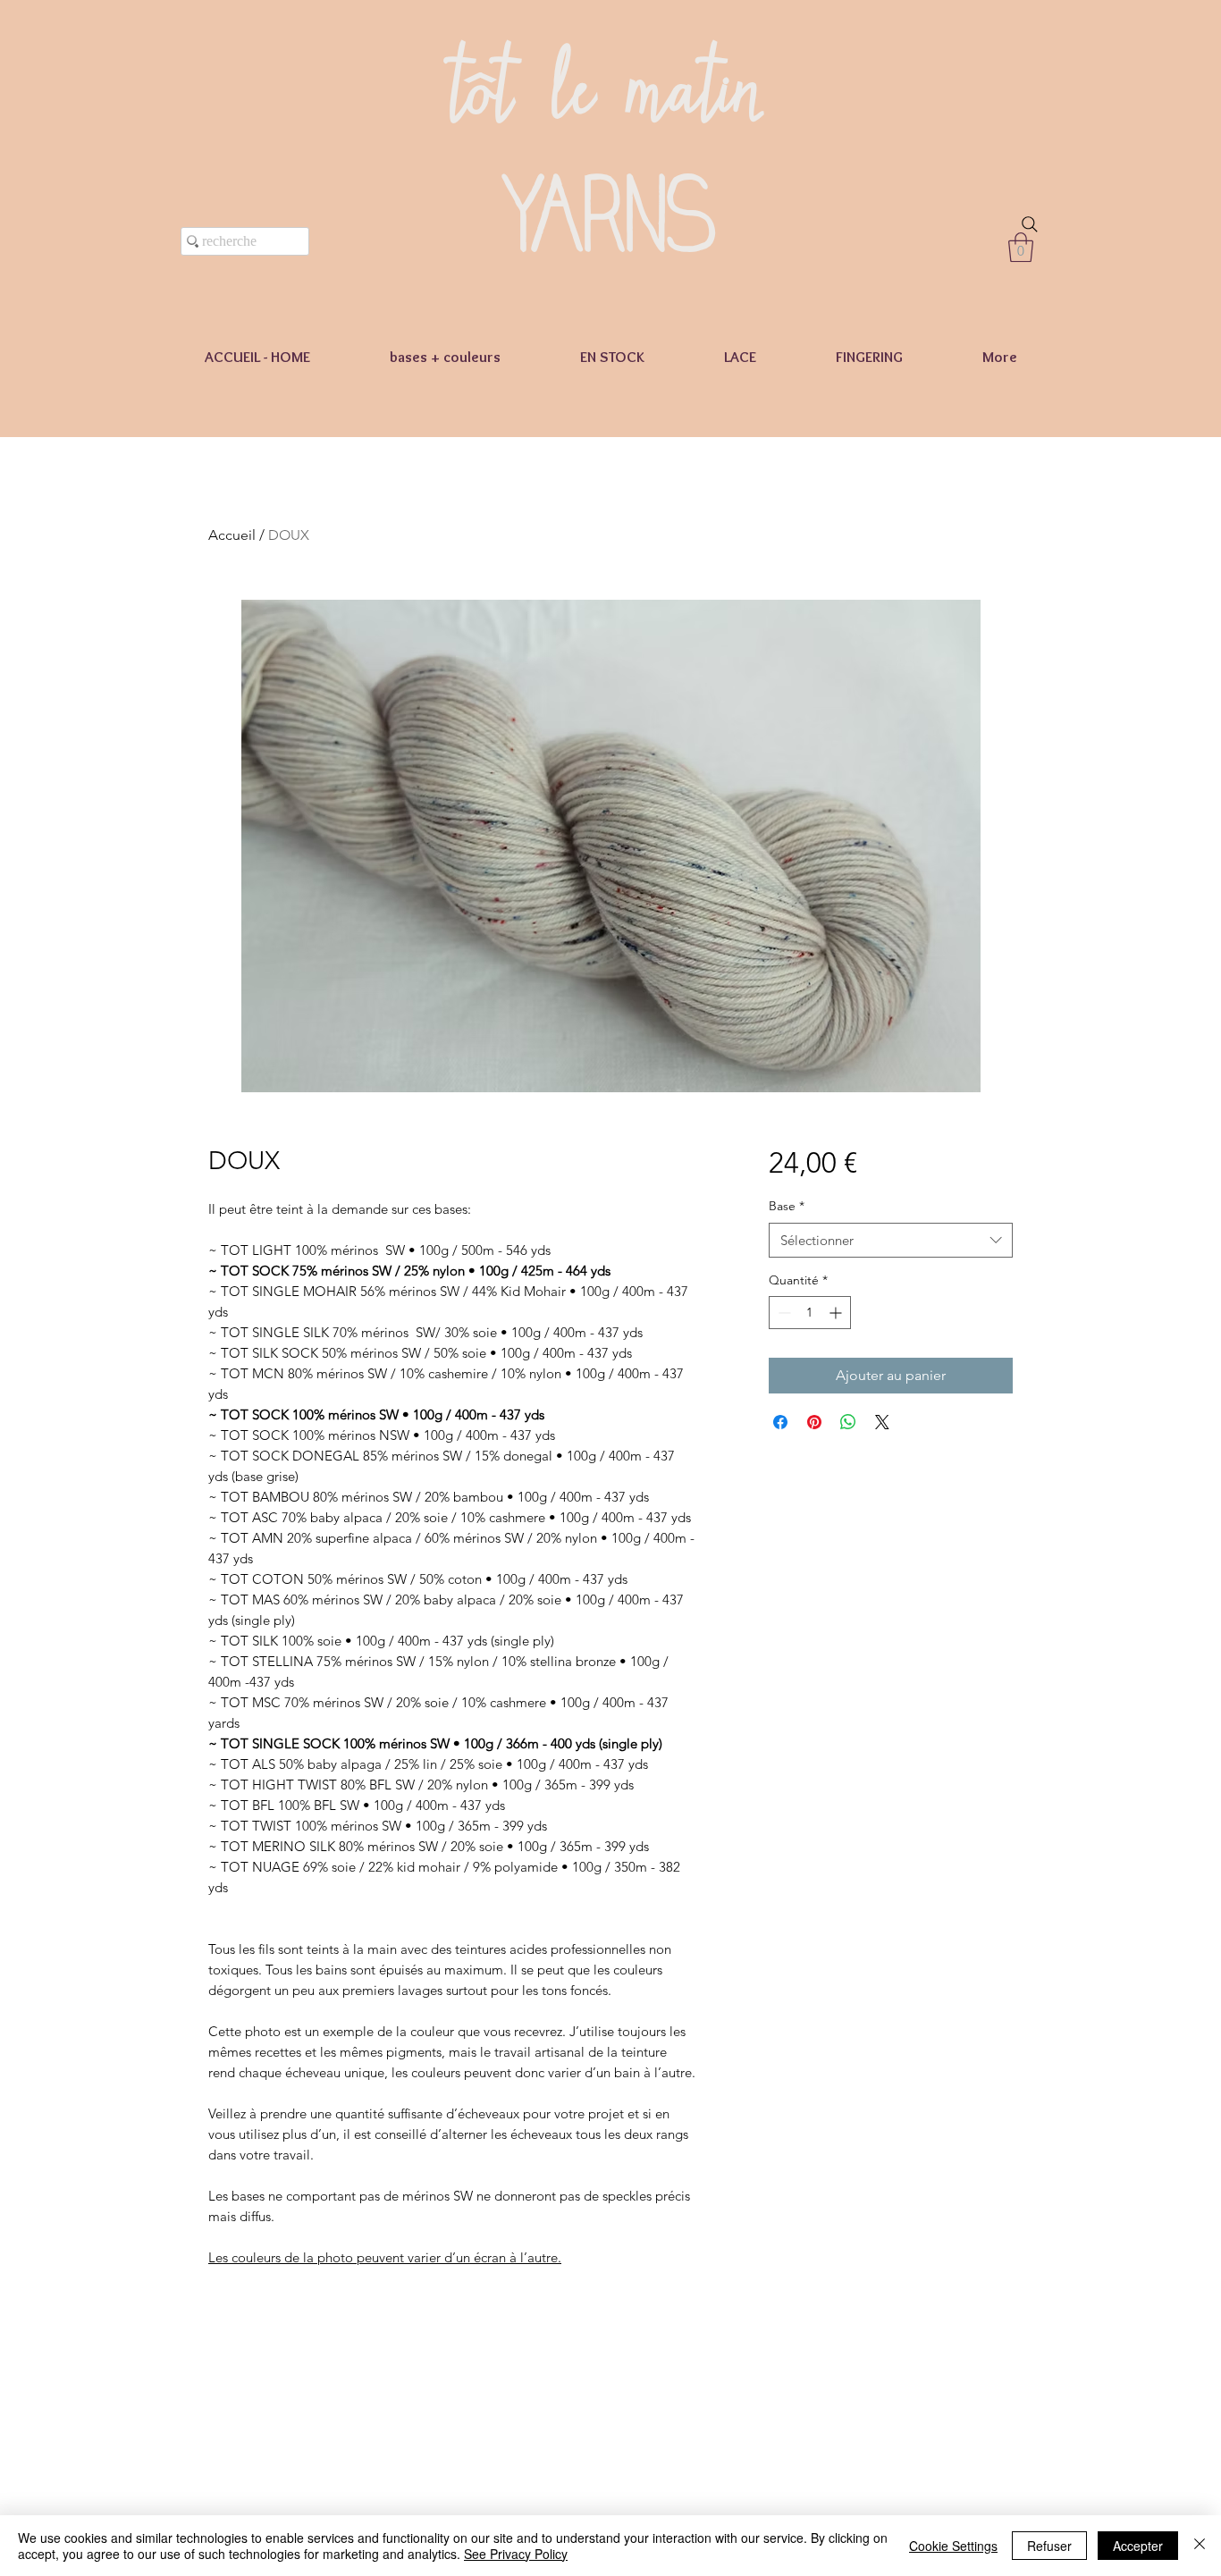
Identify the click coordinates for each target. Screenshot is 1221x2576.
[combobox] (891, 1240)
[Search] (1030, 224)
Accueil (232, 535)
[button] (1021, 247)
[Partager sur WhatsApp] (848, 1422)
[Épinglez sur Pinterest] (814, 1422)
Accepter (1138, 2546)
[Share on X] (882, 1422)
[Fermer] (1200, 2546)
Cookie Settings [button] (953, 2546)
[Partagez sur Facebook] (780, 1422)
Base (787, 1206)
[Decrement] (783, 1313)
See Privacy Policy (516, 2554)
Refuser (1049, 2546)
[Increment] (837, 1313)
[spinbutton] (810, 1313)
